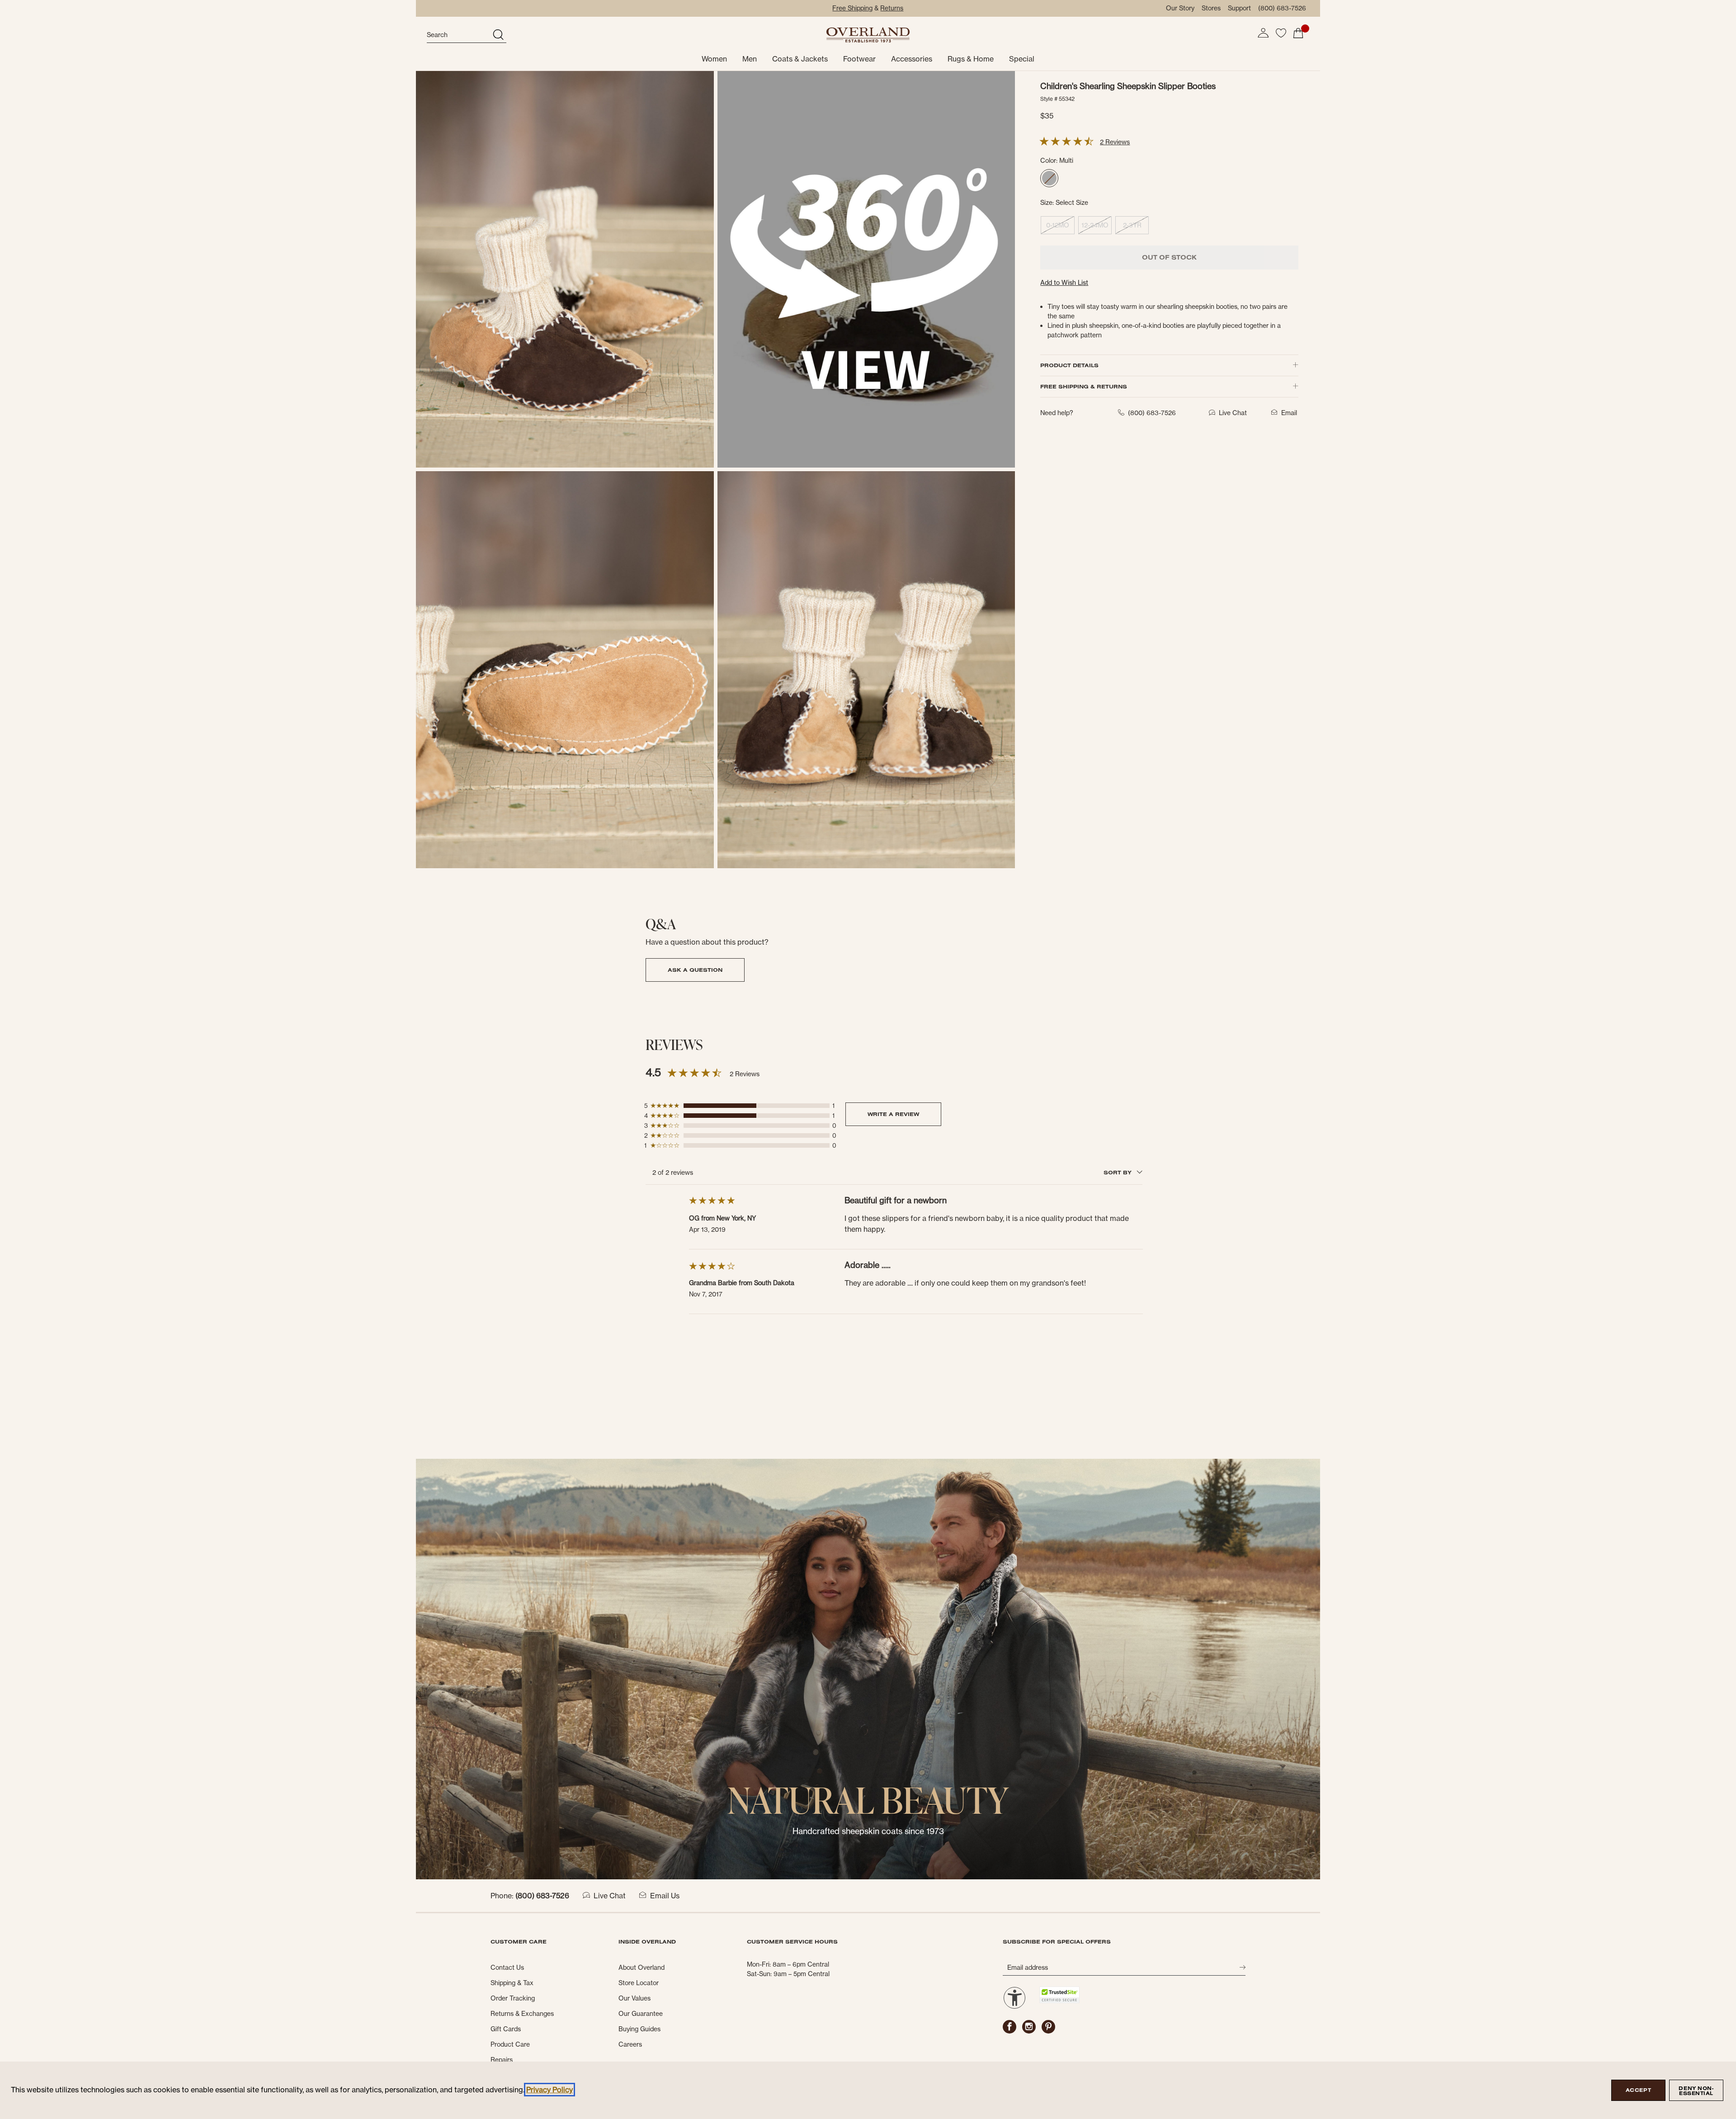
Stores (1211, 8)
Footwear (859, 59)
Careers (630, 2044)
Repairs (502, 2060)
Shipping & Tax (512, 1983)
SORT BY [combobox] (1118, 1172)
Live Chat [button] (1233, 413)
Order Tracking (513, 1998)
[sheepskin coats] (868, 1669)
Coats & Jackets (800, 59)
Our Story (1180, 8)
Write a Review (893, 1114)
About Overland (642, 1968)
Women (714, 59)
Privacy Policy (550, 2090)
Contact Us (507, 1968)
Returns (892, 8)
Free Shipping (852, 8)
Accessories (912, 59)
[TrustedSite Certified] (1059, 1995)
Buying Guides (639, 2029)
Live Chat (610, 1896)
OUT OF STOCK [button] (1169, 257)
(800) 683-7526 (1282, 8)
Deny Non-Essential (1696, 2091)
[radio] (1049, 178)
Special (1022, 59)
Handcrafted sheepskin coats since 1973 (868, 1831)
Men (750, 59)
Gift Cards (506, 2029)
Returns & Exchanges (522, 2014)
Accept (1638, 2090)
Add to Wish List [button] (1064, 283)
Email (1289, 413)
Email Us (665, 1896)
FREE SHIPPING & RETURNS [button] (1084, 386)
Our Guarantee (641, 2014)
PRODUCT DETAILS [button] (1069, 365)
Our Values (634, 1998)
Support (1239, 8)
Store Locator (639, 1983)
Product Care (510, 2044)
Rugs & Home (971, 59)
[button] (1263, 33)
